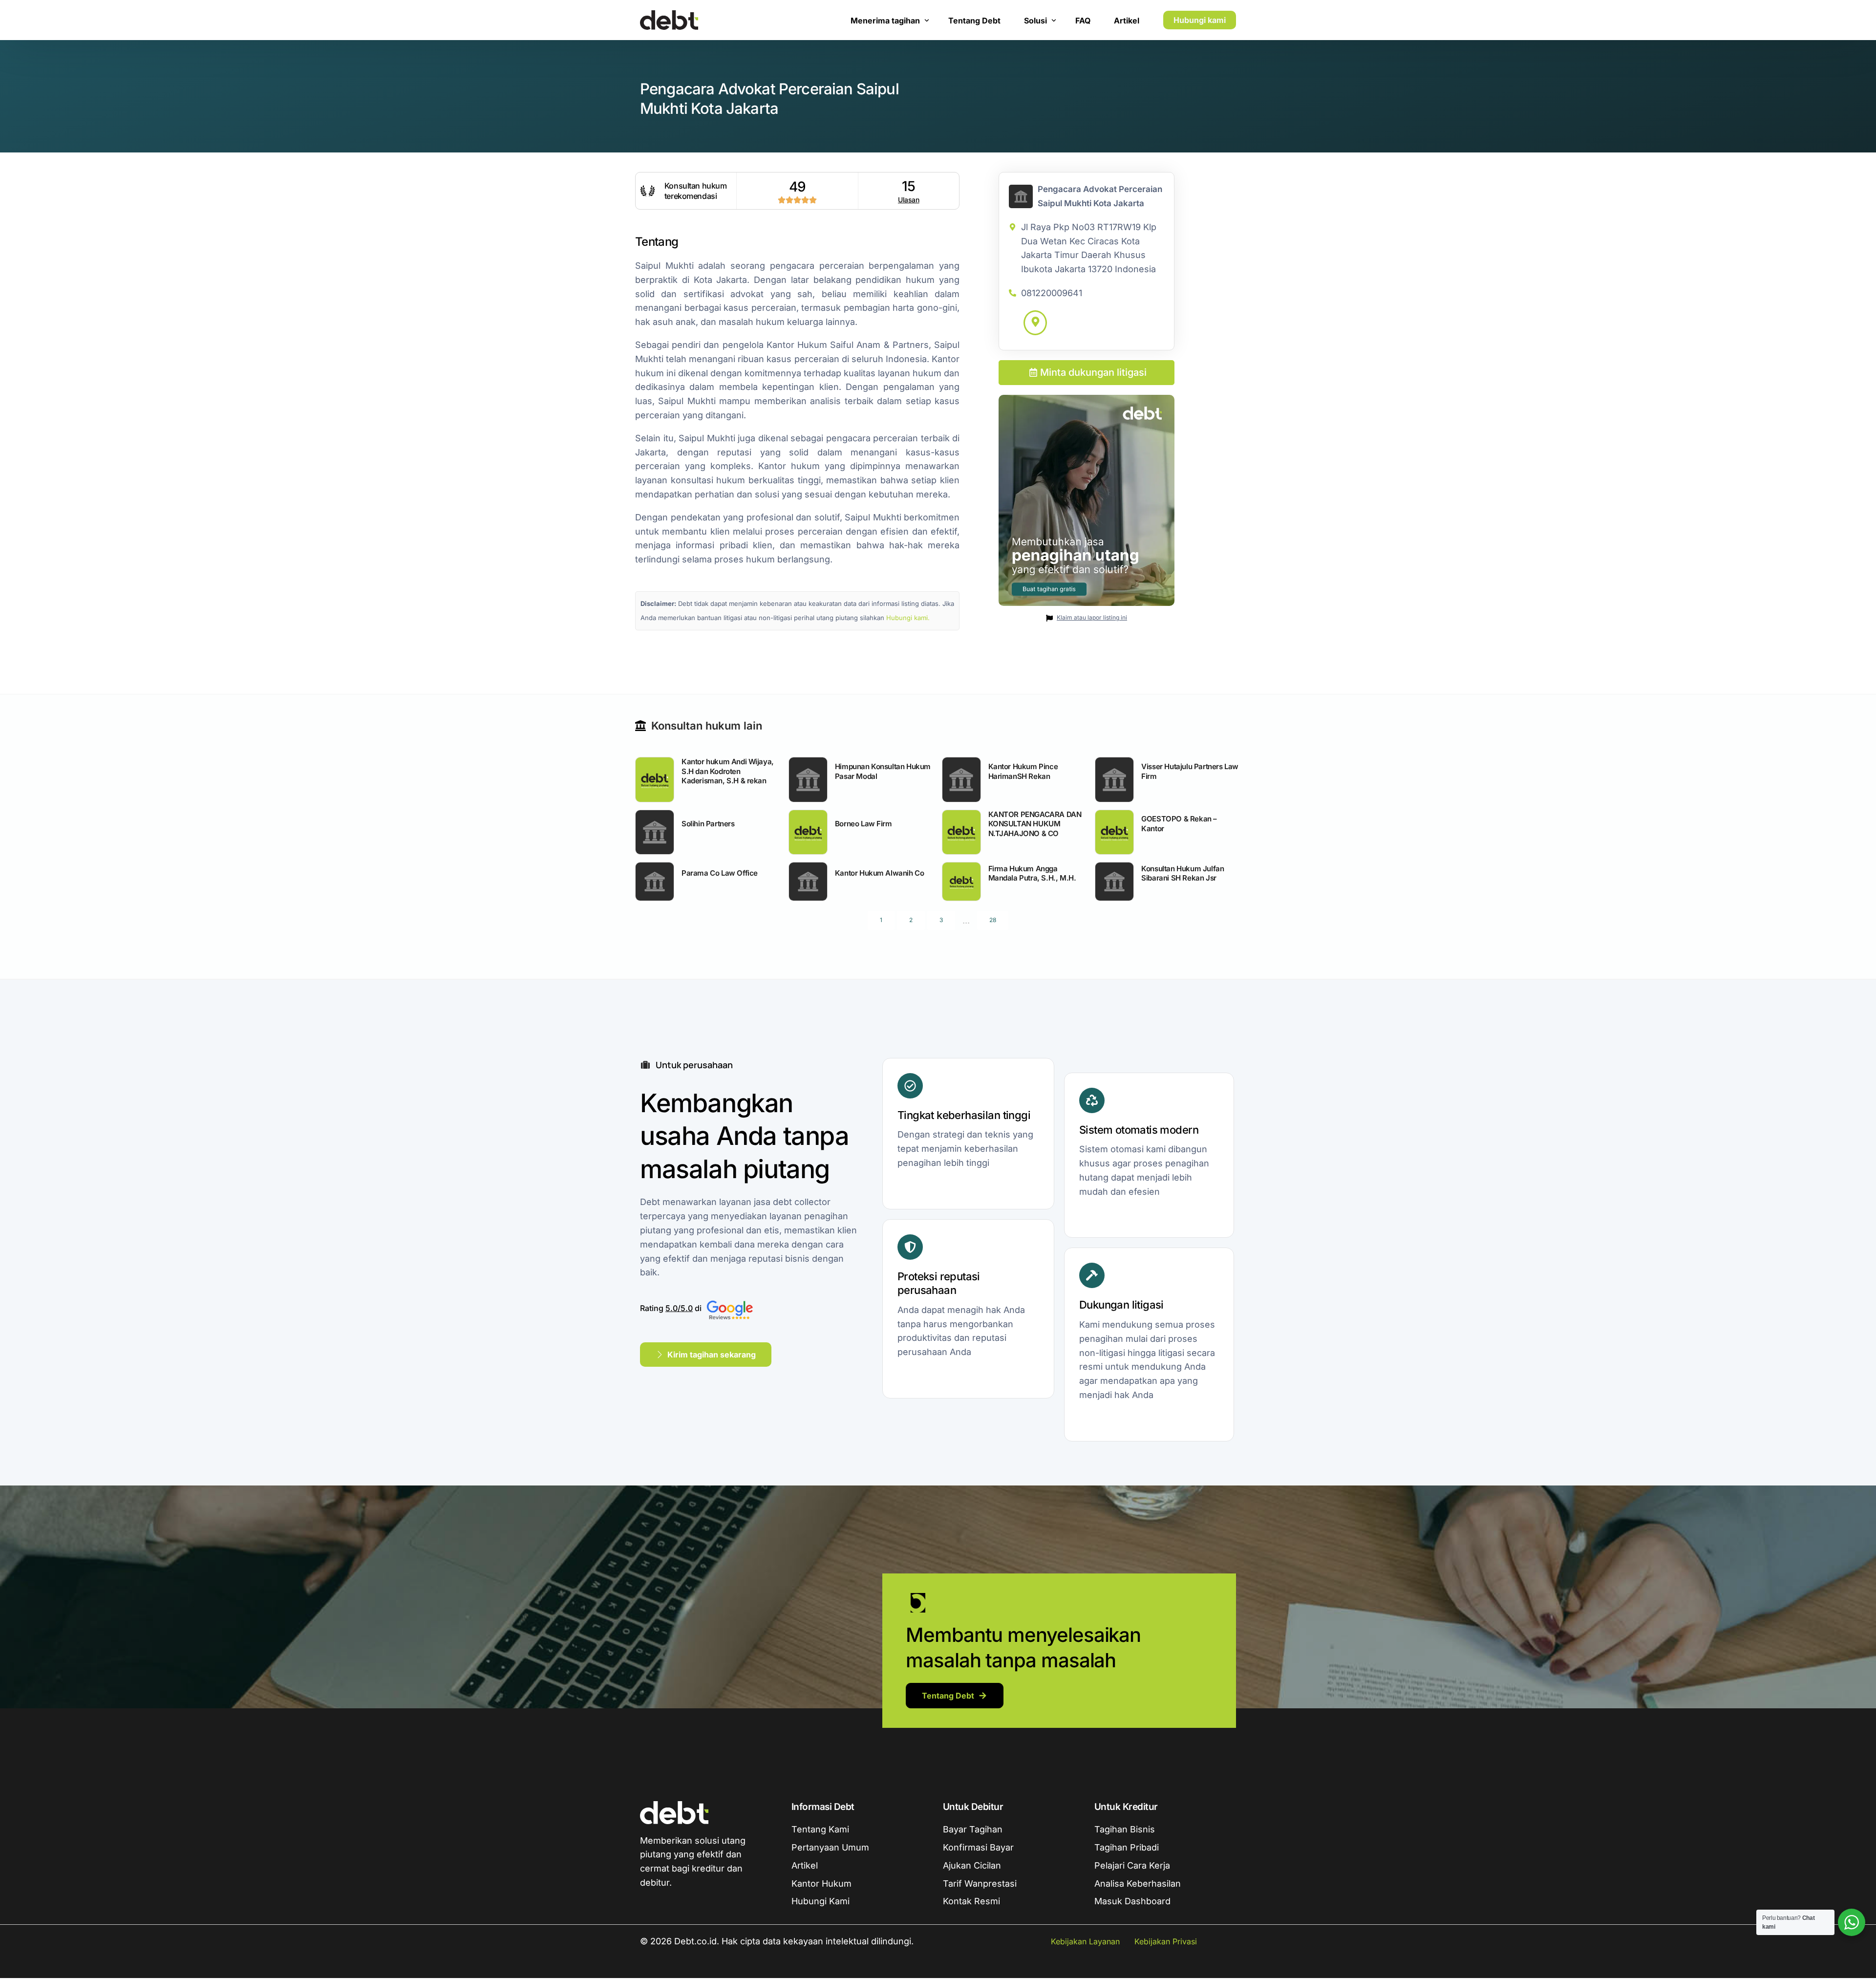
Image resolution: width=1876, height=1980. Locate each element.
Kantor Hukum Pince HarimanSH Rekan (1023, 771)
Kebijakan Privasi (1166, 1941)
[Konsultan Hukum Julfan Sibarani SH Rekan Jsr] (1114, 882)
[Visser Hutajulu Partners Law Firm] (1114, 779)
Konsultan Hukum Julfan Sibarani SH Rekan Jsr (1183, 873)
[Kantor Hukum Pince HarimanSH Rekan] (961, 779)
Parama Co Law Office (720, 873)
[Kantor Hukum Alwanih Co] (808, 882)
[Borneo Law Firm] (808, 832)
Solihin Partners (708, 824)
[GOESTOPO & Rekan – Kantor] (1114, 832)
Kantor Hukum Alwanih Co (880, 873)
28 (993, 920)
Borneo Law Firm (863, 824)
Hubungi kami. (908, 618)
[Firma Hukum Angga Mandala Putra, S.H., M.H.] (961, 882)
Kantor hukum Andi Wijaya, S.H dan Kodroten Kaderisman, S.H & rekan (728, 771)
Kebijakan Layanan (1085, 1941)
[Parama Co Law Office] (655, 882)
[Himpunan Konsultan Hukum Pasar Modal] (808, 779)
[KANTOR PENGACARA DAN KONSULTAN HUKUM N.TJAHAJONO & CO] (961, 832)
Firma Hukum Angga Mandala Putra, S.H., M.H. (1032, 873)
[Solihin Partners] (655, 832)
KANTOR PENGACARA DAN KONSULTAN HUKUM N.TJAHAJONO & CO (1035, 824)
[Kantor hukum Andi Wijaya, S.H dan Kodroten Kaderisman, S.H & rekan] (655, 779)
